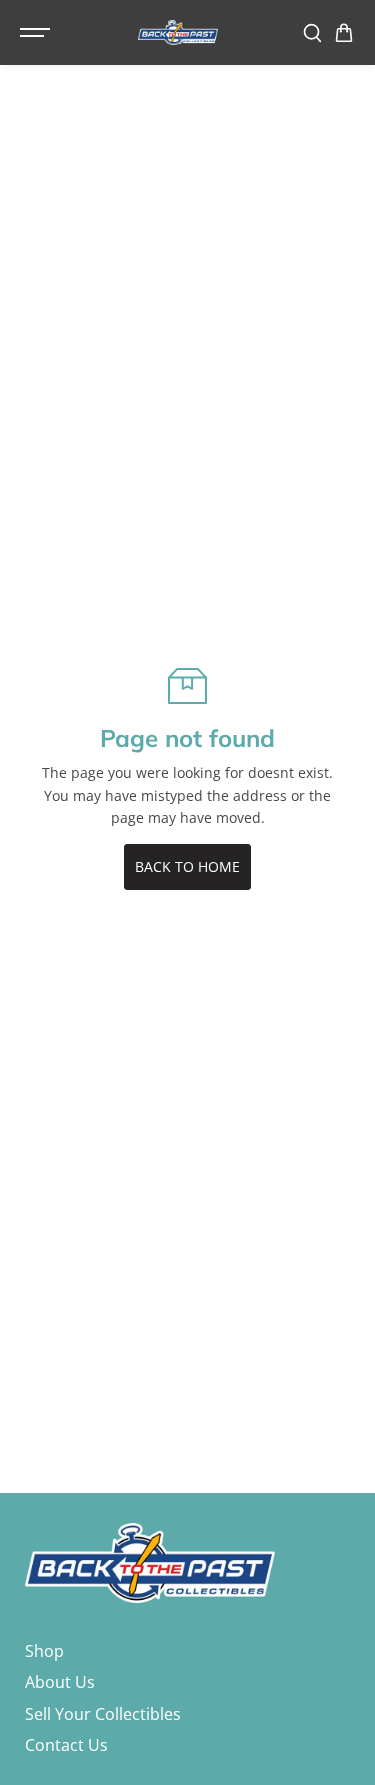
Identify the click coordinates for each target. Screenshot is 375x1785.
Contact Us (66, 1745)
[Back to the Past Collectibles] (178, 32)
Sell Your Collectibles (103, 1714)
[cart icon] (344, 33)
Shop (44, 1651)
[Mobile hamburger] (37, 33)
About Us (60, 1682)
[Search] (312, 33)
